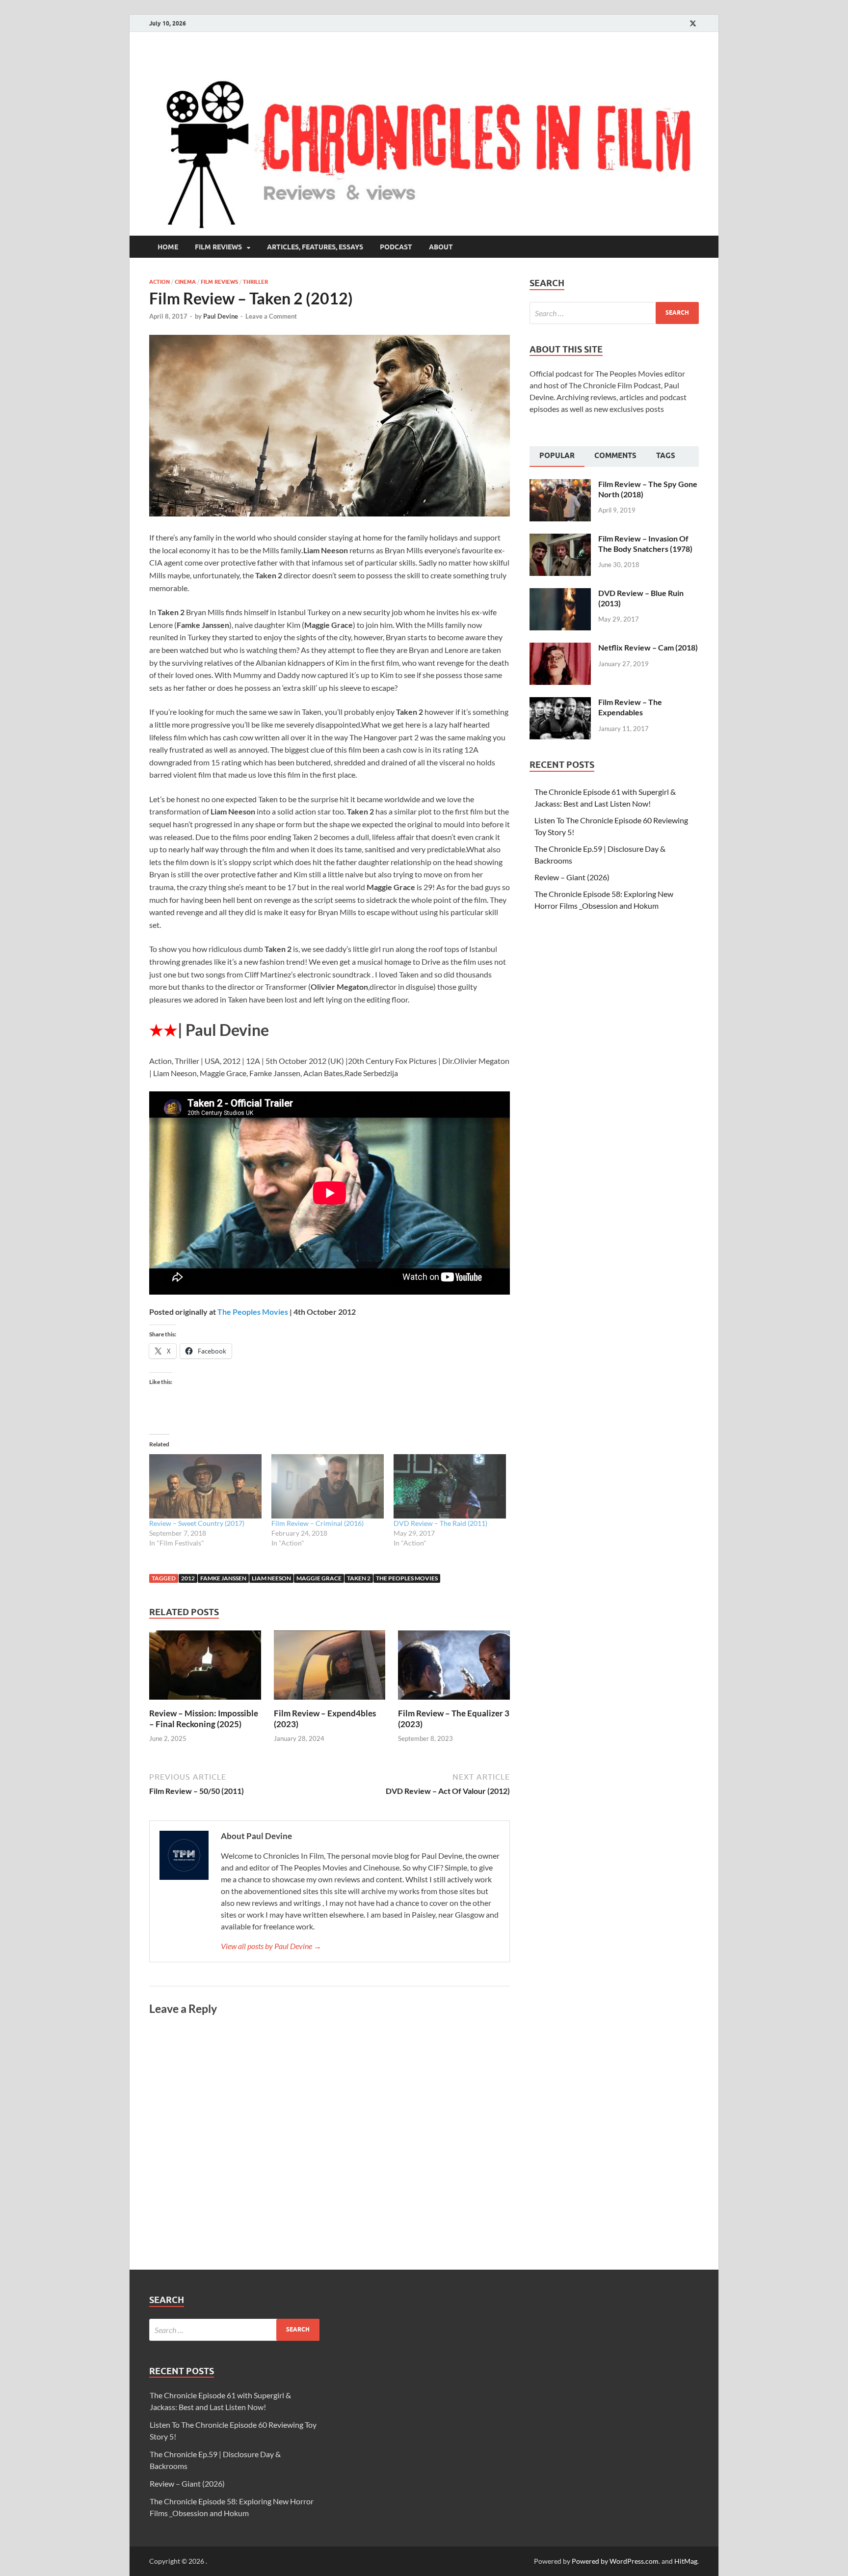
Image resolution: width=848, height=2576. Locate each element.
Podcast (396, 247)
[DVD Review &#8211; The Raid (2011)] (450, 1486)
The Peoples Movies (253, 1312)
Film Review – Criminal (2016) (318, 1523)
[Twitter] (693, 23)
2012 (188, 1578)
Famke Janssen (223, 1578)
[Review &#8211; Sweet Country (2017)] (205, 1486)
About (441, 247)
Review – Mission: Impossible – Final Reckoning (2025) (204, 1719)
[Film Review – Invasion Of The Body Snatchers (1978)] (560, 539)
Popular (557, 456)
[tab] (557, 457)
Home (168, 247)
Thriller (255, 282)
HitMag (686, 2561)
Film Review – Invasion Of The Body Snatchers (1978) (645, 543)
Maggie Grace (319, 1578)
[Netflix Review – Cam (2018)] (560, 648)
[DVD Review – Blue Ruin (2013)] (560, 594)
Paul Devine (221, 316)
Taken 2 (359, 1578)
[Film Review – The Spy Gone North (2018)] (560, 485)
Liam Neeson (271, 1578)
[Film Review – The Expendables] (560, 703)
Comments (615, 456)
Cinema (185, 282)
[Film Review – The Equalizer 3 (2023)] (454, 1668)
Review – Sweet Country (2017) (197, 1523)
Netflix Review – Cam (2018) (648, 647)
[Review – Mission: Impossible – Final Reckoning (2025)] (205, 1668)
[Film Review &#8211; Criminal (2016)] (328, 1486)
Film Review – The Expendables (630, 707)
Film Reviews (218, 247)
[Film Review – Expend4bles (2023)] (330, 1668)
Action (159, 282)
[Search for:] (614, 313)
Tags (666, 456)
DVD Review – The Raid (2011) (440, 1523)
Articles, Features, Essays (315, 247)
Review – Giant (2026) (572, 877)
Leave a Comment (271, 316)
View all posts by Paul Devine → (271, 1946)
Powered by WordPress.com (615, 2561)
